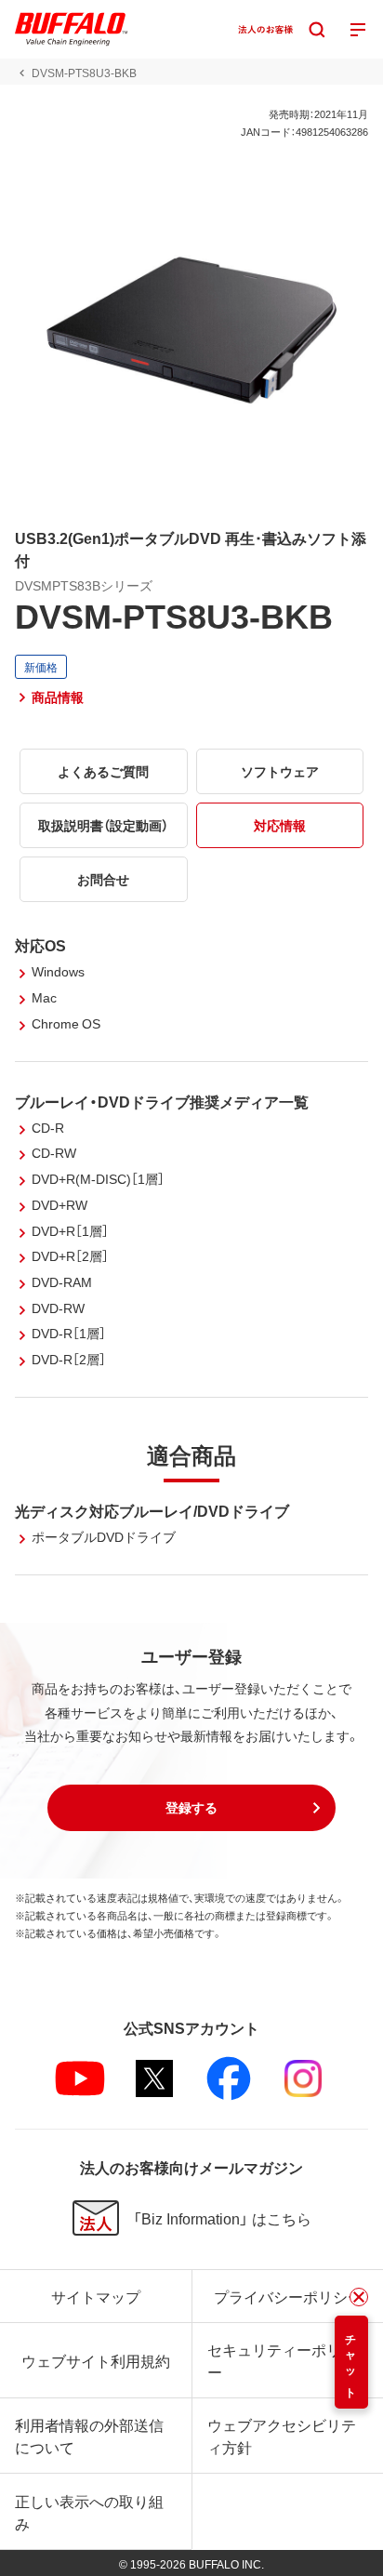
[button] (191, 1808)
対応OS (40, 945)
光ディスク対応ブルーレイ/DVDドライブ (152, 1510)
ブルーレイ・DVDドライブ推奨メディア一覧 (162, 1101)
